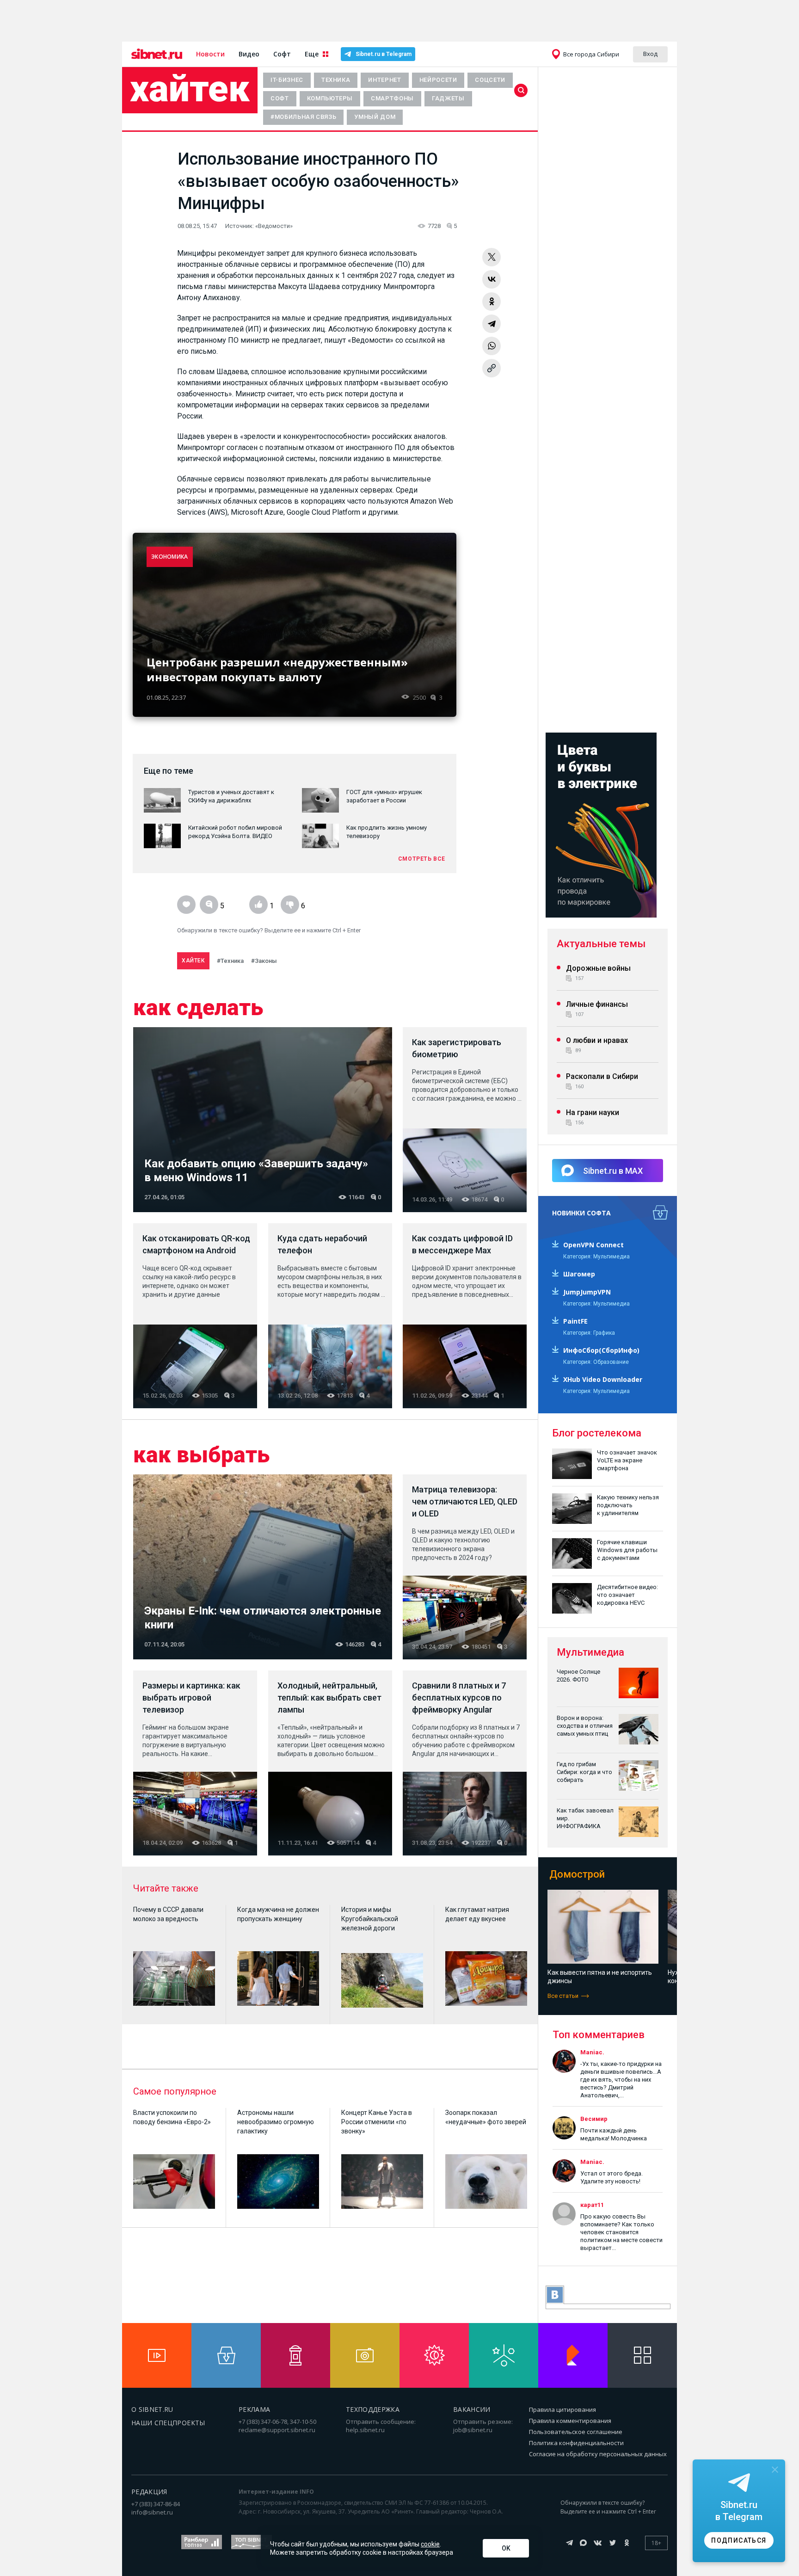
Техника (336, 80)
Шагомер (579, 1274)
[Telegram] (492, 324)
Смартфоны (392, 98)
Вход (650, 54)
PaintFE (575, 1321)
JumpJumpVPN (587, 1292)
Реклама (254, 2409)
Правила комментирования (570, 2421)
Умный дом (375, 117)
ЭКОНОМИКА (170, 557)
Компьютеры (330, 98)
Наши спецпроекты (168, 2423)
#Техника (230, 961)
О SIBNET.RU (152, 2409)
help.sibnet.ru (365, 2430)
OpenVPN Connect (593, 1245)
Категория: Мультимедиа (596, 1257)
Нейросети (438, 80)
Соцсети (490, 80)
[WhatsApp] (492, 346)
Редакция (149, 2492)
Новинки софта (581, 1213)
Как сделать (198, 1008)
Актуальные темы (601, 944)
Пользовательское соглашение (576, 2432)
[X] (492, 257)
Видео (249, 54)
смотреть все (422, 859)
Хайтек (190, 89)
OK (506, 2548)
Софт (282, 54)
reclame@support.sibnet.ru (277, 2430)
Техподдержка (373, 2409)
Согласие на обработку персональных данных (598, 2454)
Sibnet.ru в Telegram (384, 54)
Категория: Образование (596, 1362)
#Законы (264, 961)
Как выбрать (201, 1455)
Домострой (577, 1874)
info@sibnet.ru (152, 2512)
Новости (210, 54)
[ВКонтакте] (492, 279)
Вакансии (472, 2409)
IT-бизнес (287, 80)
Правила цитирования (562, 2410)
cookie (430, 2544)
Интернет (384, 80)
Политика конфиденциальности (576, 2443)
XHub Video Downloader (603, 1379)
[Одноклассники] (492, 302)
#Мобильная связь (303, 117)
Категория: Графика (589, 1333)
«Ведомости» (274, 226)
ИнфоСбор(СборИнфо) (601, 1350)
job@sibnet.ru (473, 2430)
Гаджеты (448, 98)
